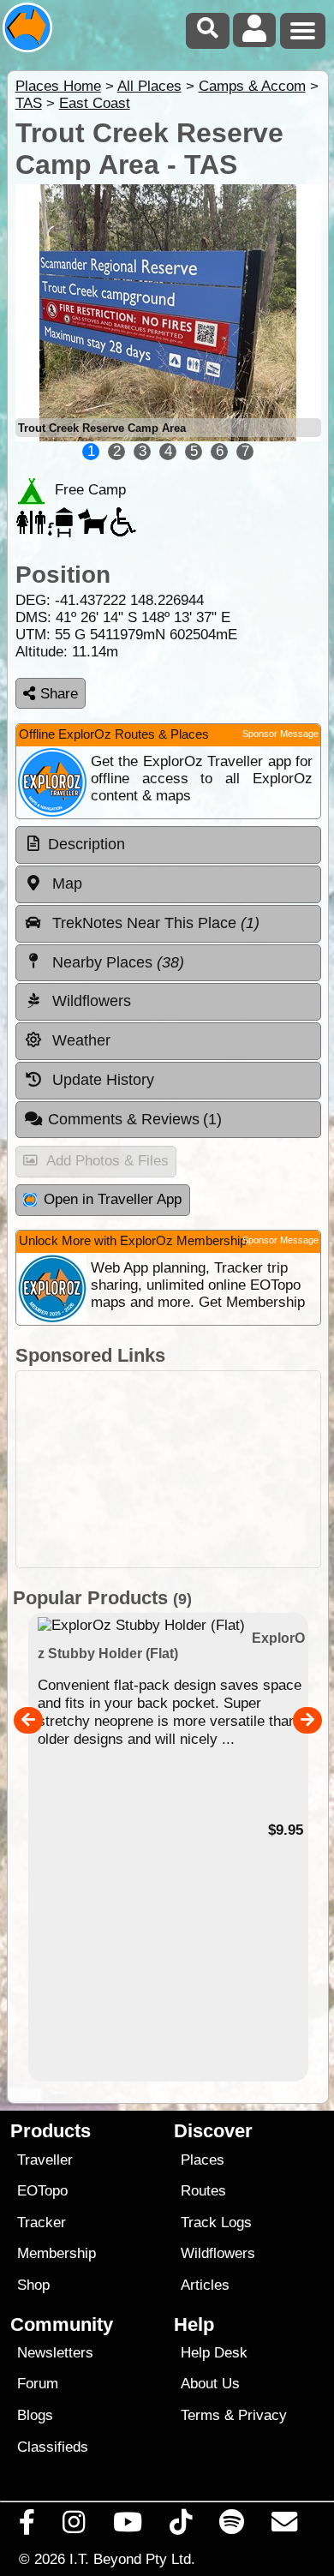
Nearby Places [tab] (116, 962)
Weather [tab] (79, 1040)
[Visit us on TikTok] (180, 2526)
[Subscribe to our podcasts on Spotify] (232, 2526)
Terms (200, 2415)
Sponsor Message (280, 734)
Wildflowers (218, 2253)
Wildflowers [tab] (89, 1001)
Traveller (45, 2160)
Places (203, 2160)
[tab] (168, 845)
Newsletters (55, 2353)
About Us (210, 2384)
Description (86, 844)
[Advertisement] (168, 1469)
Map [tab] (65, 884)
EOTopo (42, 2191)
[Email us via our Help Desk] (285, 2526)
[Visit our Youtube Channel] (127, 2526)
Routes (203, 2191)
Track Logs (216, 2223)
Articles (205, 2285)
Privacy (262, 2415)
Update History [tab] (101, 1080)
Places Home (58, 86)
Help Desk (214, 2353)
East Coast (95, 103)
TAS (29, 103)
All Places (149, 86)
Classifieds (53, 2447)
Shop (33, 2285)
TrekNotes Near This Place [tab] (154, 923)
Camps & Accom (252, 86)
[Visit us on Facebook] (27, 2526)
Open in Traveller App (113, 1199)
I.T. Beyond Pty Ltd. (132, 2559)
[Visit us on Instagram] (74, 2526)
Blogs (35, 2415)
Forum (38, 2384)
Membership (57, 2253)
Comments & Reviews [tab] (135, 1119)
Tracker (42, 2223)
